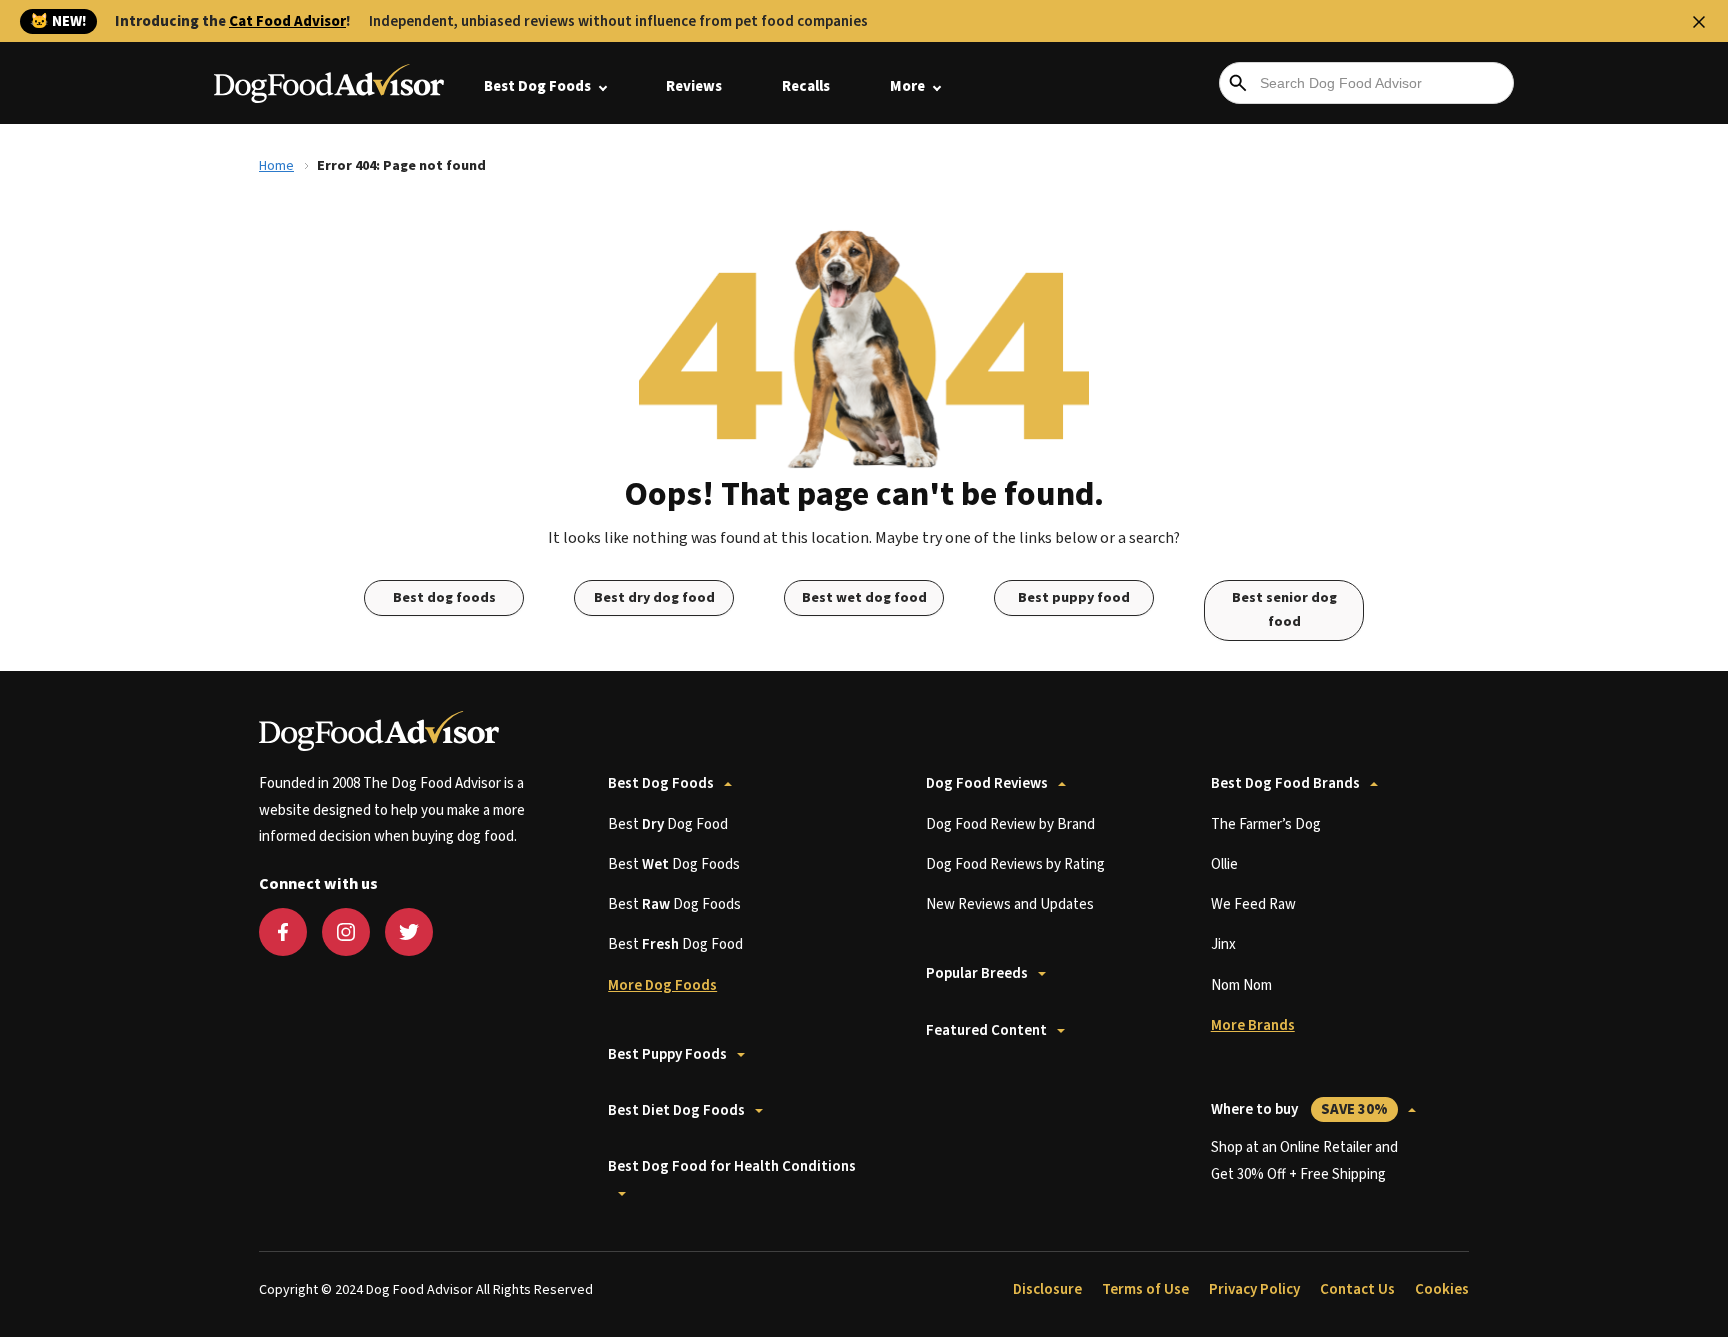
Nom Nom (1241, 985)
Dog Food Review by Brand (1010, 824)
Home (276, 166)
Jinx (1223, 944)
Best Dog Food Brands (1285, 783)
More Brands (1253, 1025)
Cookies (1442, 1289)
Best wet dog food (864, 598)
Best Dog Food (668, 824)
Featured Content (986, 1030)
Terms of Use (1145, 1289)
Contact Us (1357, 1289)
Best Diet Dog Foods (676, 1110)
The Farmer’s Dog (1266, 824)
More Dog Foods (662, 985)
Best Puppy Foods (667, 1054)
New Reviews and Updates (1010, 904)
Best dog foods (444, 598)
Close (1699, 22)
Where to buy (1299, 1109)
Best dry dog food (654, 598)
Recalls (806, 86)
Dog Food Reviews (987, 783)
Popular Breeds (977, 973)
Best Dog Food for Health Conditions (732, 1166)
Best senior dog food (1284, 610)
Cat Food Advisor (287, 21)
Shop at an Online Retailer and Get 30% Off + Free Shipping (1304, 1160)
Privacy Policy (1254, 1289)
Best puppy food (1074, 598)
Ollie (1224, 864)
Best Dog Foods (537, 86)
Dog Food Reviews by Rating (1015, 864)
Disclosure (1047, 1289)
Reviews (694, 86)
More (907, 86)
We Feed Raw (1253, 904)
